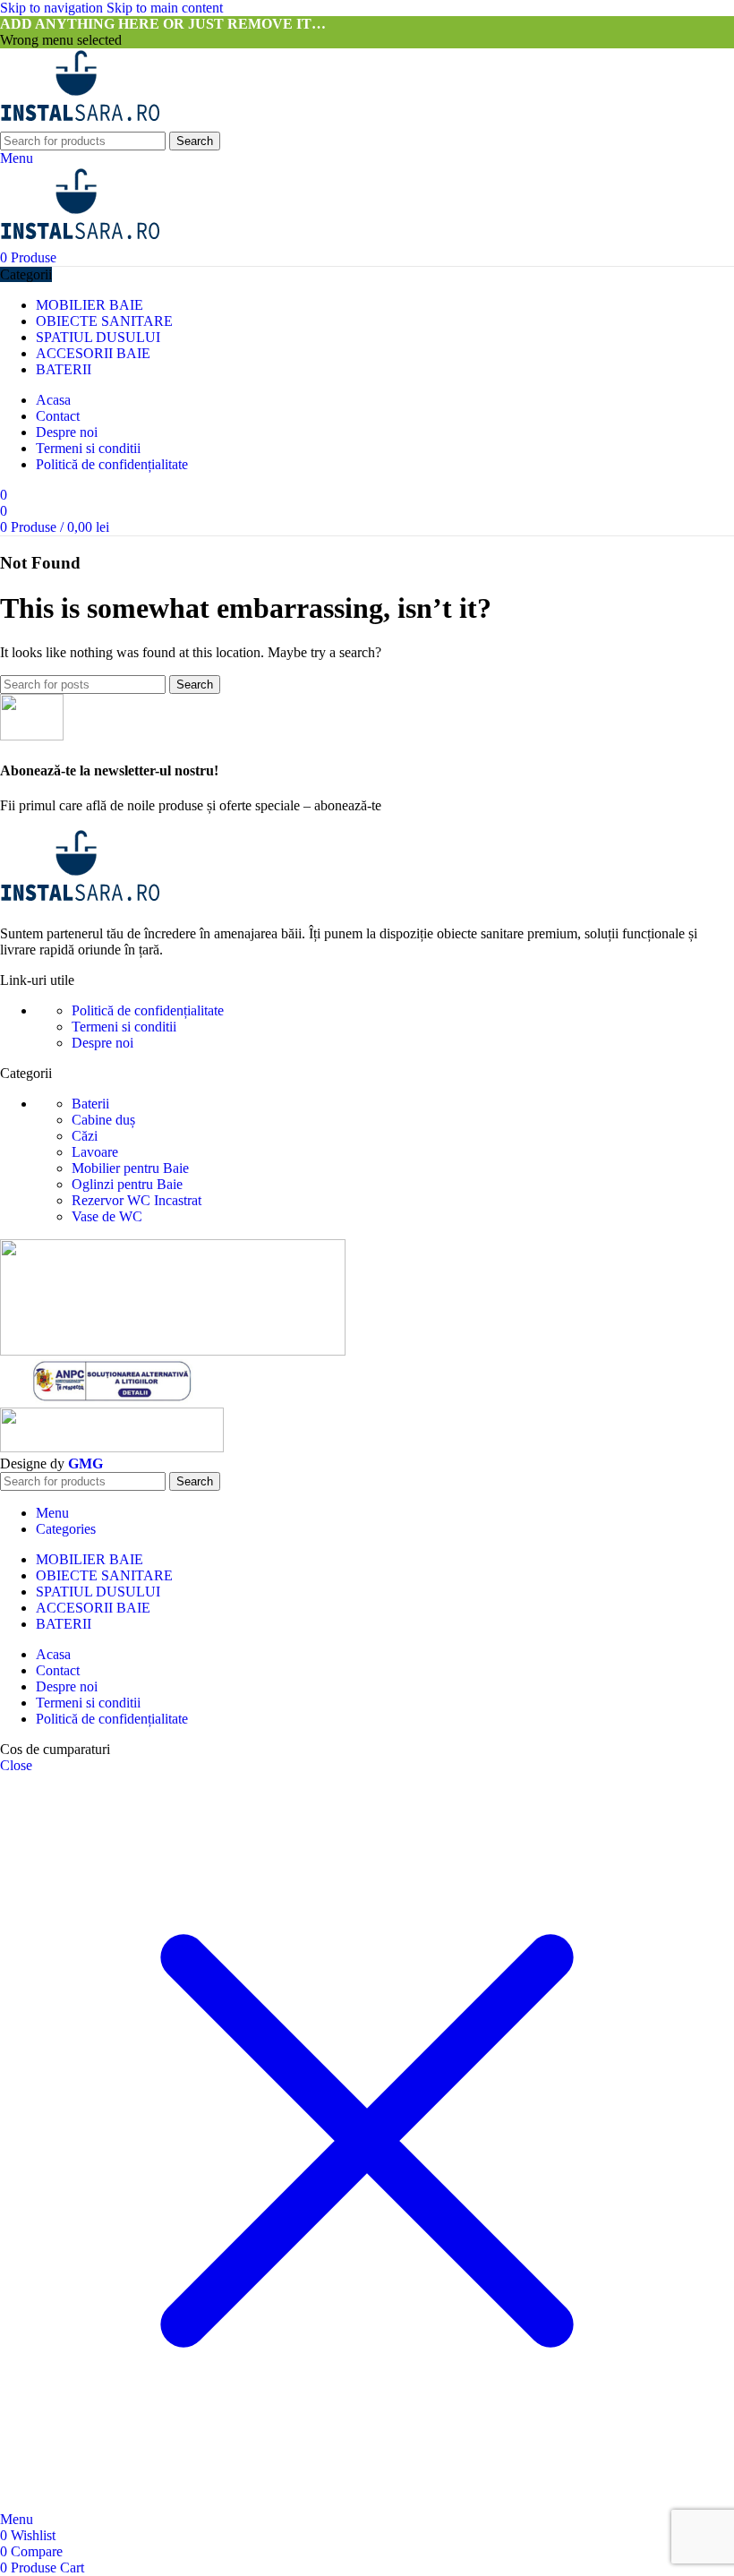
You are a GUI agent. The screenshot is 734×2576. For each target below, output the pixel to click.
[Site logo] (80, 123)
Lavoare (95, 1152)
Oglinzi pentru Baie (127, 1184)
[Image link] (80, 903)
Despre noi (102, 1043)
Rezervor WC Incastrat (137, 1200)
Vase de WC (107, 1216)
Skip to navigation (53, 8)
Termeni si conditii (124, 1027)
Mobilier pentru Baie (130, 1168)
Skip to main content (165, 8)
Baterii (90, 1104)
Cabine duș (103, 1120)
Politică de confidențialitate (148, 1010)
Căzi (85, 1136)
